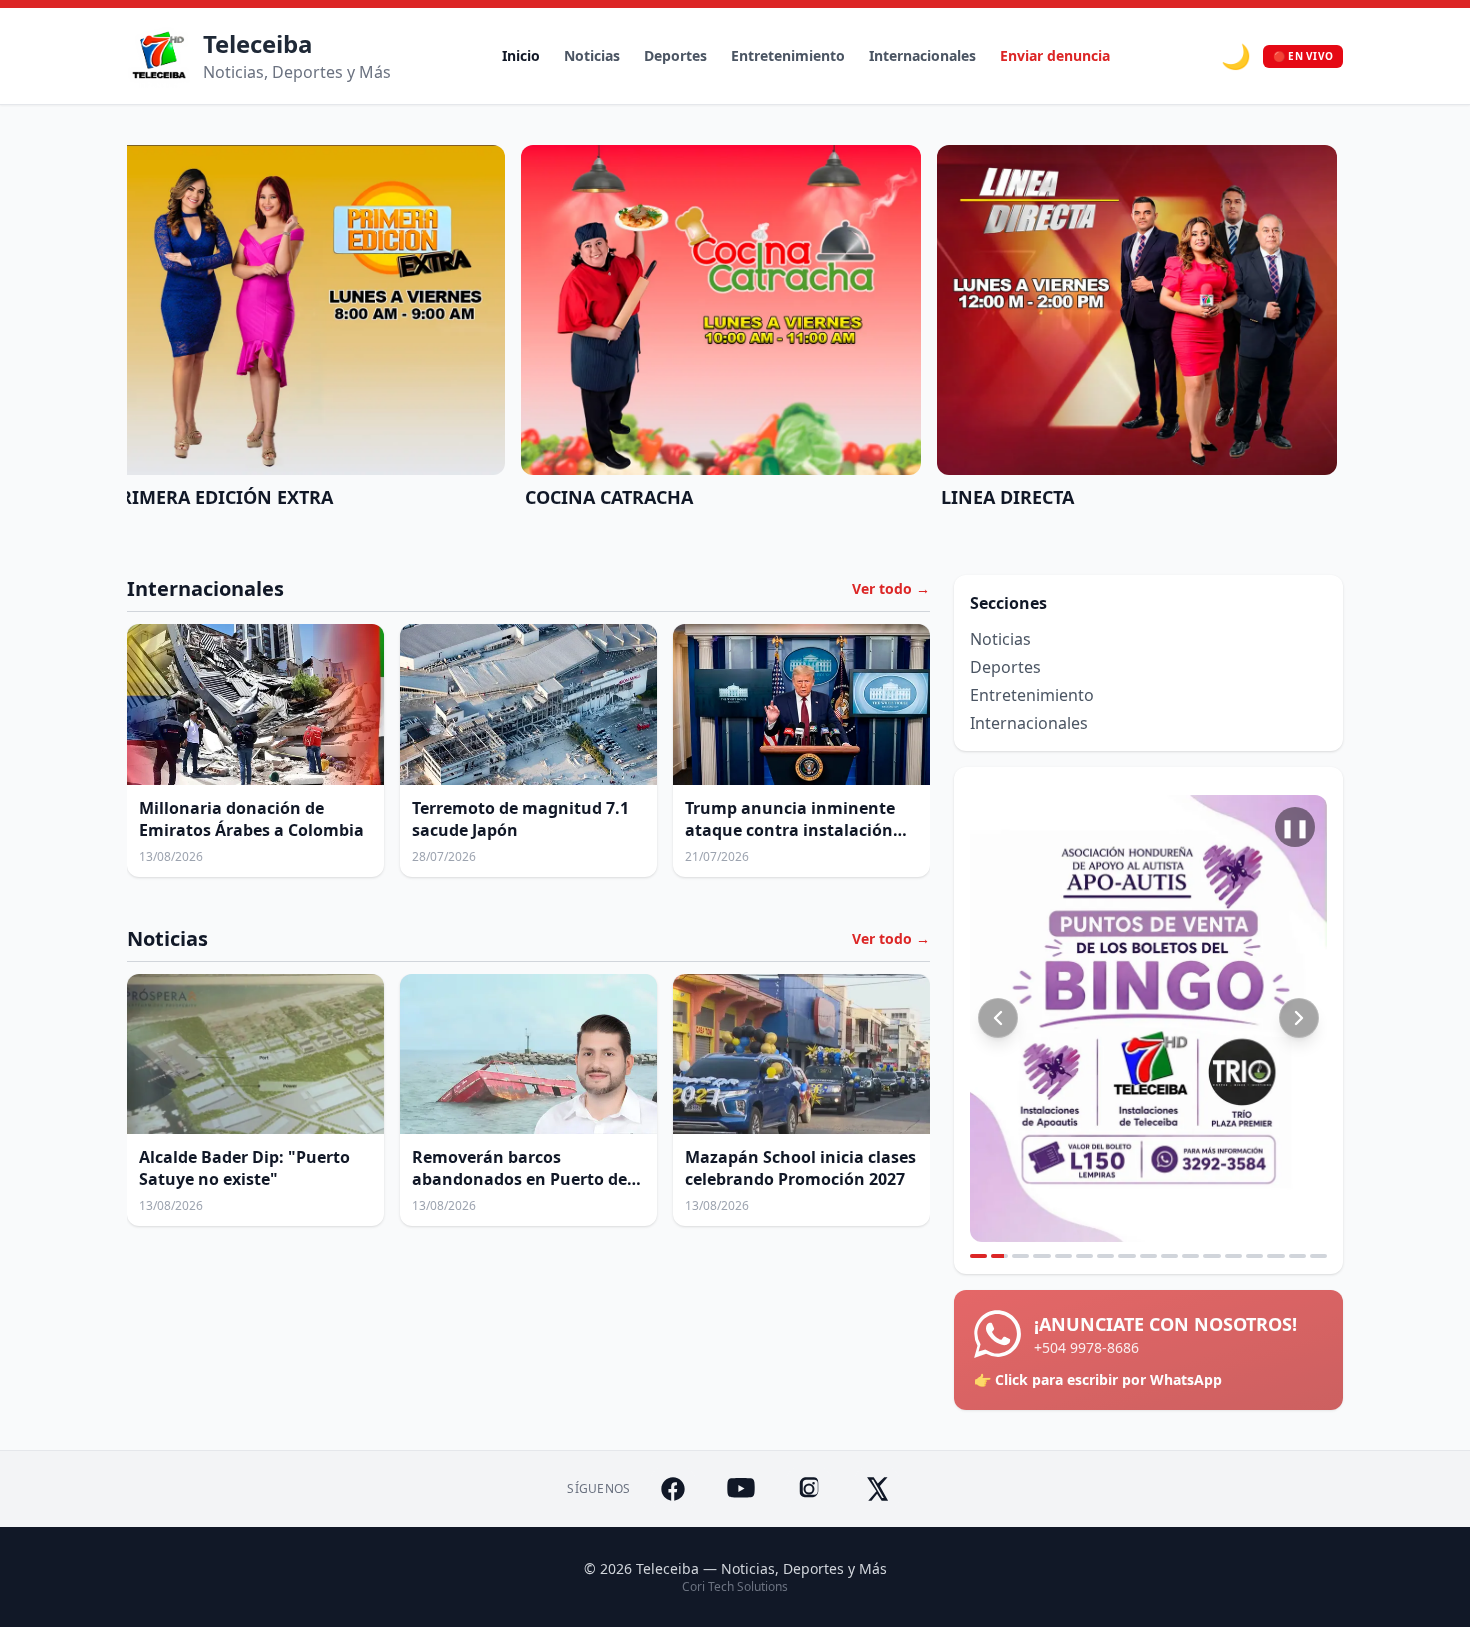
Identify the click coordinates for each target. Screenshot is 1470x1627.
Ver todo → (891, 588)
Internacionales (922, 55)
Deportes (675, 55)
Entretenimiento (788, 55)
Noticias (592, 55)
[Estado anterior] (998, 1018)
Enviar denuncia (1055, 55)
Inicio (521, 55)
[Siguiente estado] (1299, 1018)
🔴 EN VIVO (1303, 56)
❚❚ (1295, 827)
